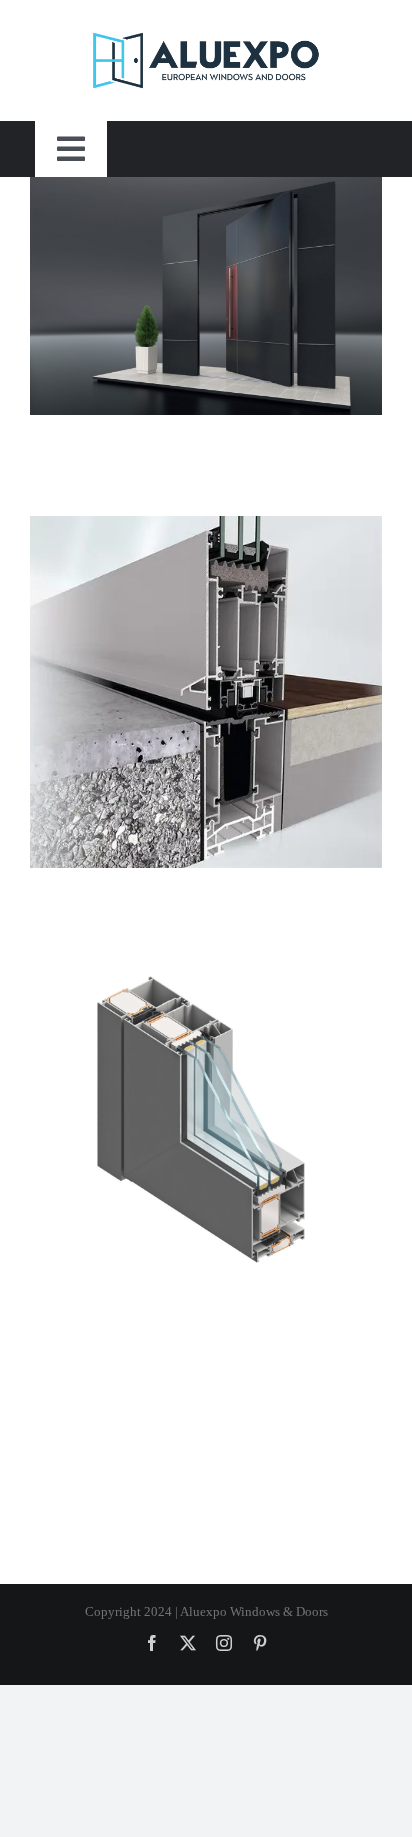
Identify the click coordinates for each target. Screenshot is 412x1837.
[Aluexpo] (206, 60)
